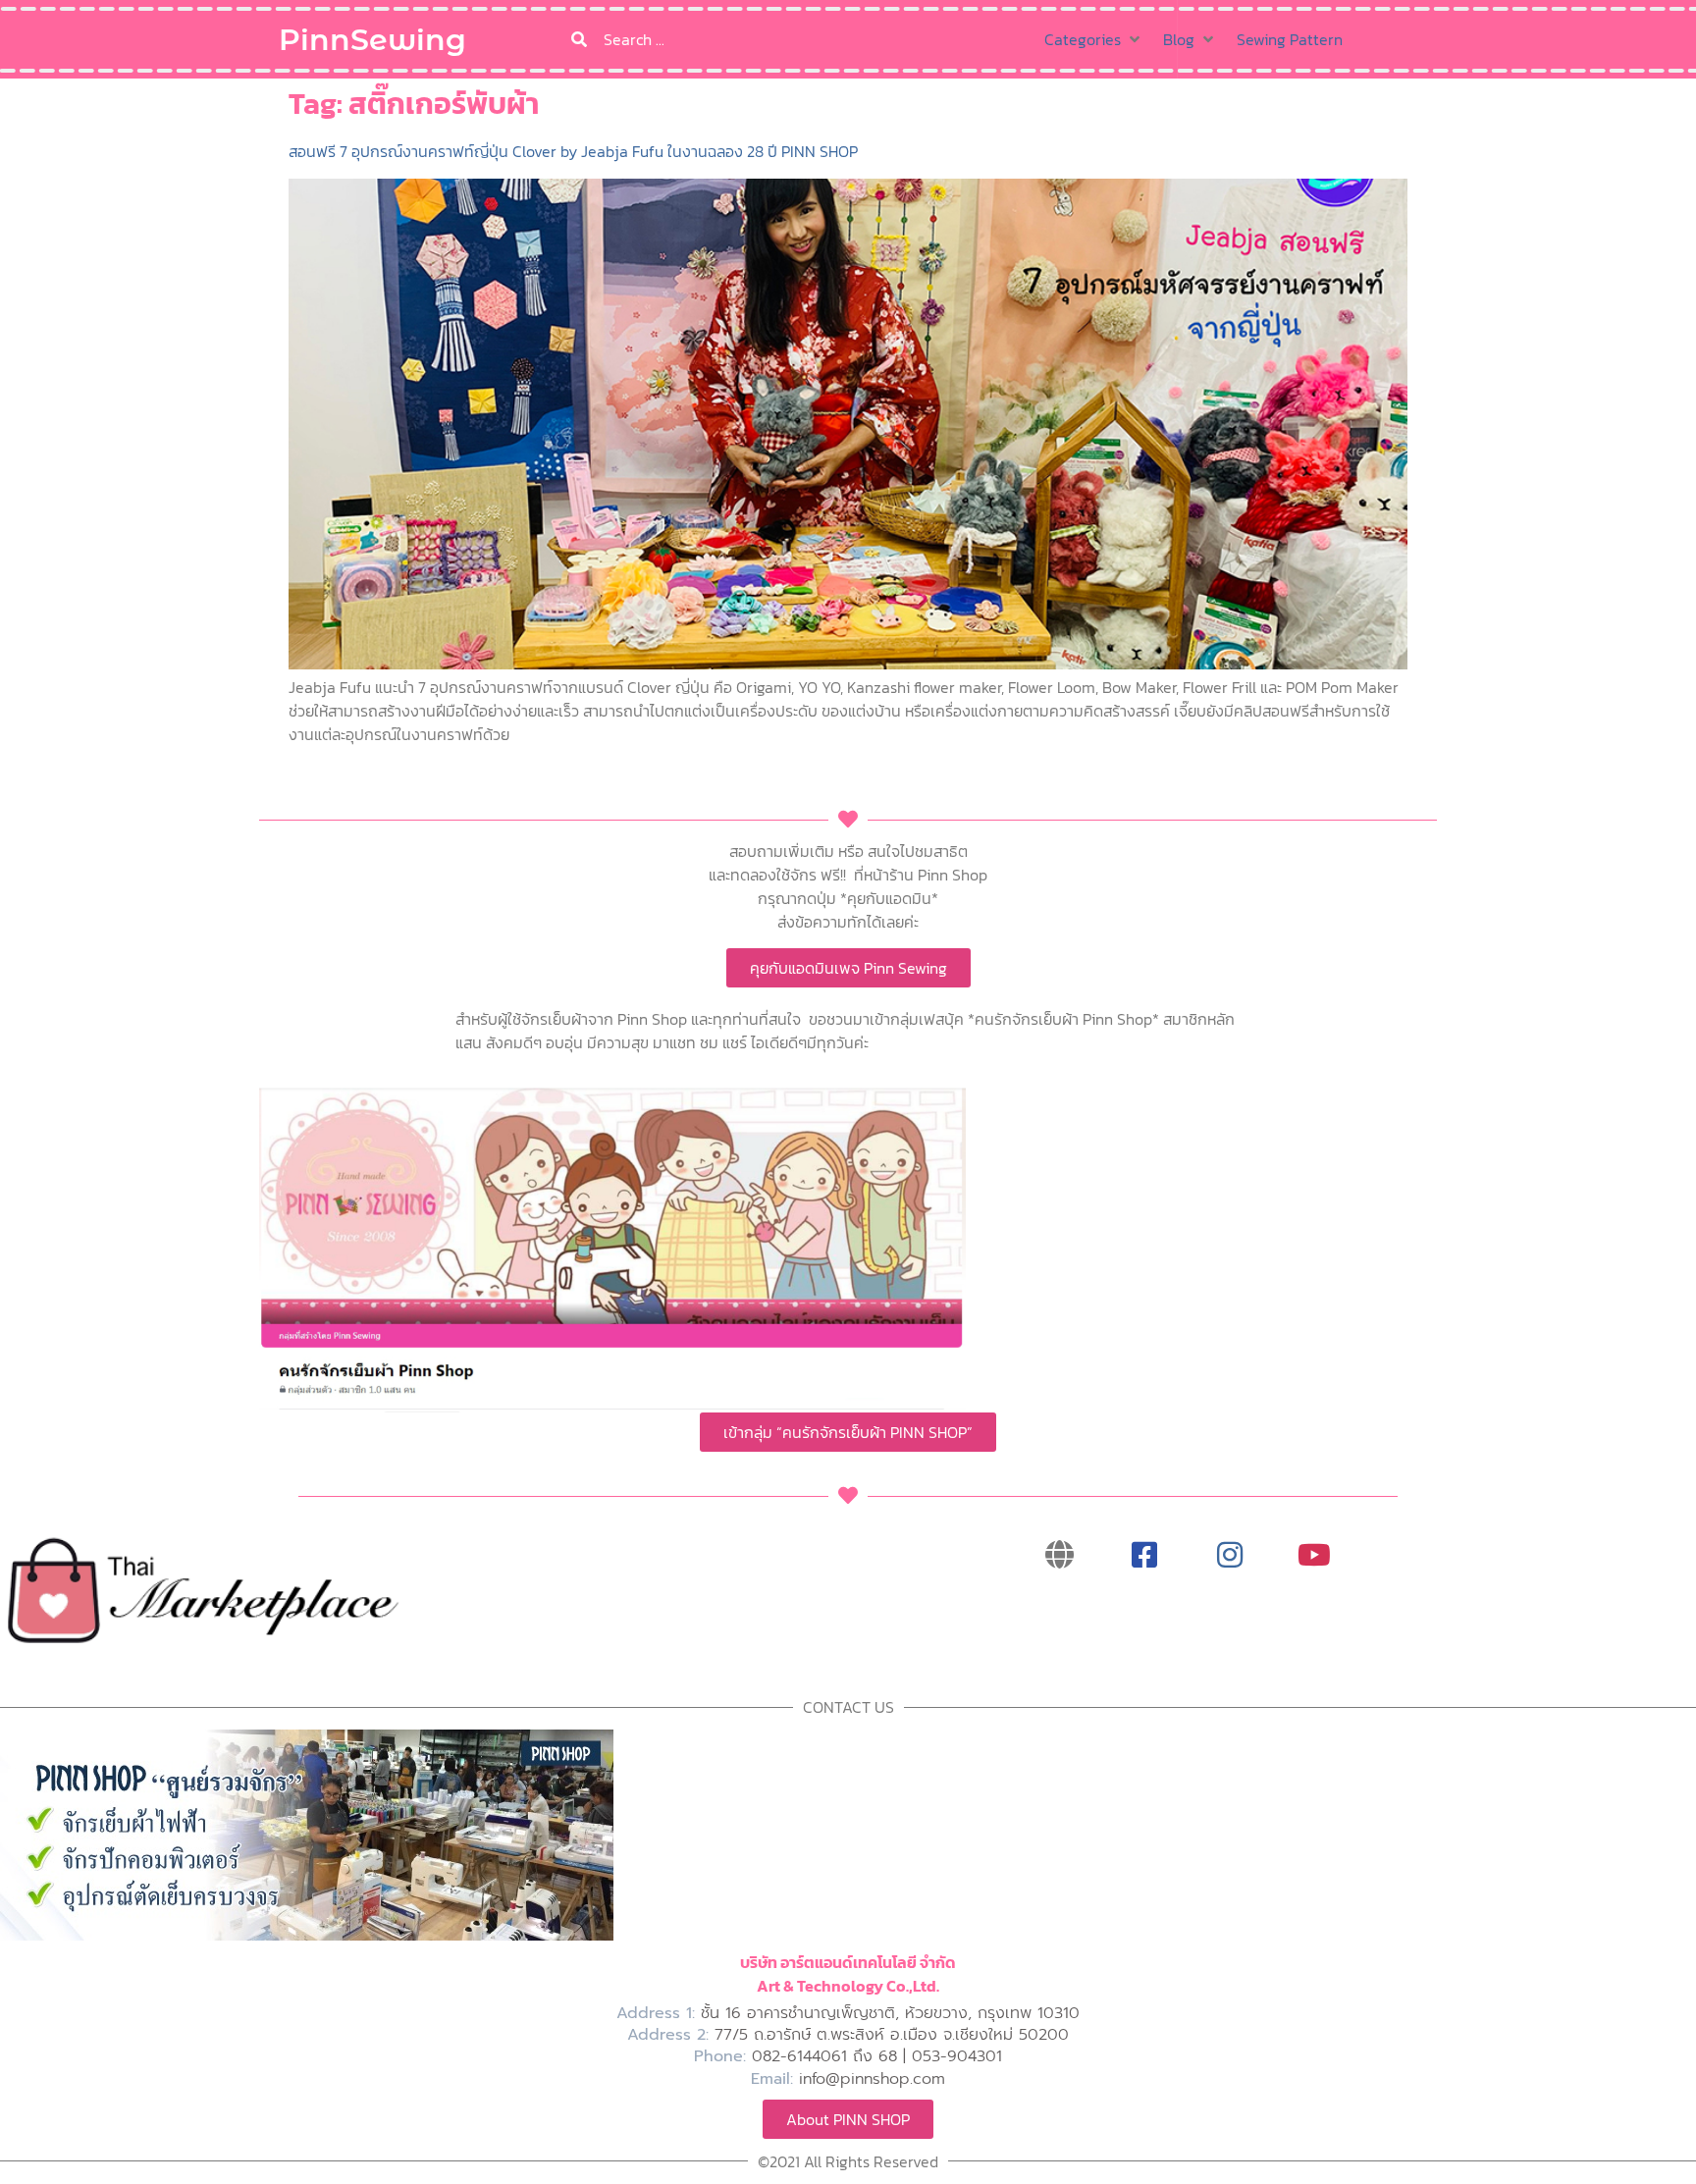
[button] (1094, 39)
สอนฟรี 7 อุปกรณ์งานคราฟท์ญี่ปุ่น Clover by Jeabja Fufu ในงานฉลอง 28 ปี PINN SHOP (573, 151)
